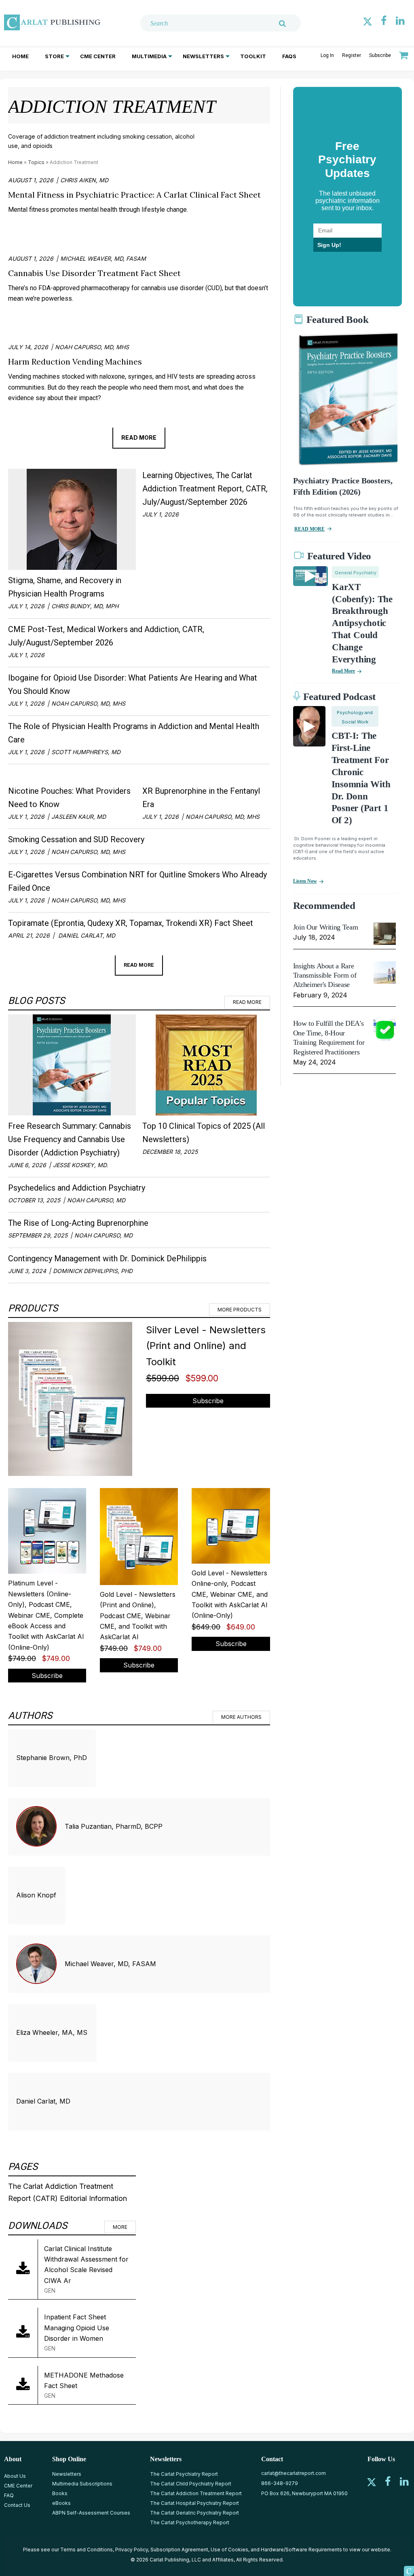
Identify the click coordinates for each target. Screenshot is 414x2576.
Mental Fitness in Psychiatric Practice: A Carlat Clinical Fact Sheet (134, 195)
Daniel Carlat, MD (43, 2101)
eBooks (61, 2503)
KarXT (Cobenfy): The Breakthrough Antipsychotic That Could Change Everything (362, 623)
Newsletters (203, 56)
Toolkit (253, 56)
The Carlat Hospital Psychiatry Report (194, 2503)
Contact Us (17, 2505)
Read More (139, 437)
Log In (327, 55)
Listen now (305, 881)
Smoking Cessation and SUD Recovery (76, 839)
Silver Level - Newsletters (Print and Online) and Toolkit (206, 1346)
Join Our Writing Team (325, 927)
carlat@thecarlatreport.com (294, 2473)
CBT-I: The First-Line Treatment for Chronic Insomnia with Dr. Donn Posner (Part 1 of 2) (361, 778)
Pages (23, 2167)
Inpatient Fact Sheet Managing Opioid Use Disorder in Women (77, 2328)
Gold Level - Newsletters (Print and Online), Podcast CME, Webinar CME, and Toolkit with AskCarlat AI (138, 1616)
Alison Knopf (36, 1895)
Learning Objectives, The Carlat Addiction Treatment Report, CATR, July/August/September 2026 (205, 489)
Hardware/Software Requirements (301, 2550)
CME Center (98, 56)
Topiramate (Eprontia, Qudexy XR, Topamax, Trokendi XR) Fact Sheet (131, 923)
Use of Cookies (229, 2550)
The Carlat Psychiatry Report (184, 2474)
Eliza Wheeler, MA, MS (52, 2032)
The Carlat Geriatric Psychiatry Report (194, 2513)
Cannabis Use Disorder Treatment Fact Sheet (94, 273)
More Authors (241, 1717)
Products (33, 1308)
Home (20, 56)
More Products (240, 1310)
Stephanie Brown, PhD (52, 1758)
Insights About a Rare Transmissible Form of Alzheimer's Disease (325, 975)
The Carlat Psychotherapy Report (190, 2522)
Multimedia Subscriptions (82, 2484)
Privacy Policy (132, 2550)
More (120, 2227)
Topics (36, 162)
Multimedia (149, 56)
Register (352, 55)
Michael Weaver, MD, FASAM (110, 1964)
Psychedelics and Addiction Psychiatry (77, 1188)
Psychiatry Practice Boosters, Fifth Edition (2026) (343, 486)
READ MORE (309, 529)
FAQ (9, 2495)
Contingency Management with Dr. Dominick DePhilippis (107, 1258)
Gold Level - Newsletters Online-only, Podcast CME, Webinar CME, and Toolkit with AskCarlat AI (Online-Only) (230, 1594)
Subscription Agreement (179, 2550)
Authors (30, 1716)
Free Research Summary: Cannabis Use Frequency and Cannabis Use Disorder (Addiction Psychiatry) (70, 1139)
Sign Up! (329, 245)
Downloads (38, 2226)
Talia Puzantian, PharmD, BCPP (114, 1826)
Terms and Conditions (87, 2550)
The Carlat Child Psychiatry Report (191, 2484)
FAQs (289, 56)
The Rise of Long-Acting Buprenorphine (78, 1223)
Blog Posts (36, 1001)
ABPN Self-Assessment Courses (91, 2513)
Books (60, 2493)
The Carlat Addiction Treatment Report (196, 2493)
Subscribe (380, 55)
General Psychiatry (356, 573)
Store (54, 56)
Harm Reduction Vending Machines (75, 362)
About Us (15, 2476)
